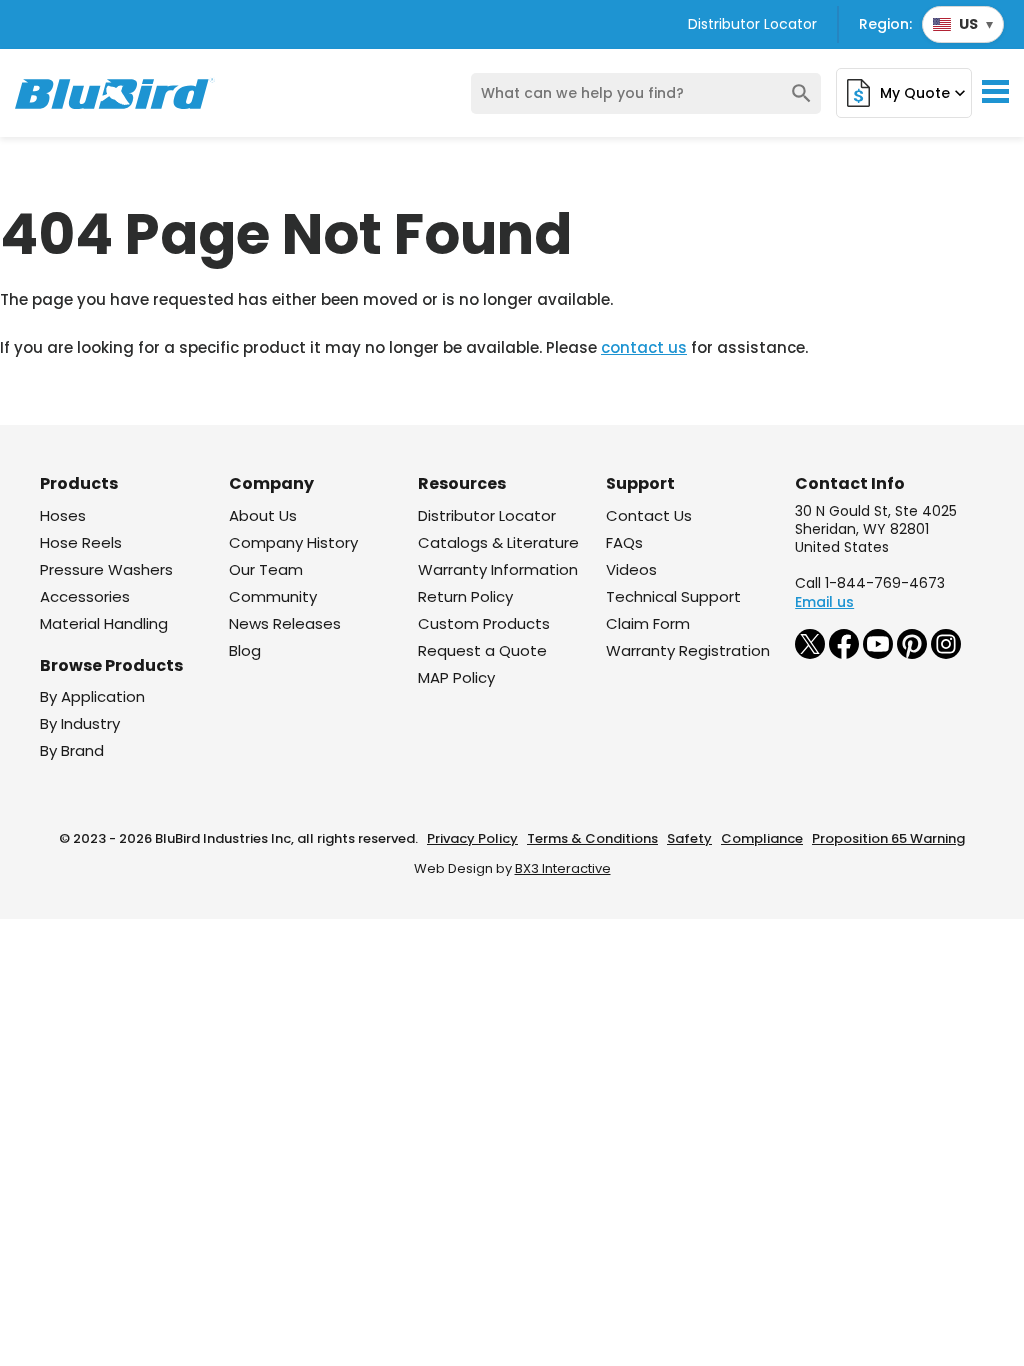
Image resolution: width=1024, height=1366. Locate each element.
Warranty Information (498, 569)
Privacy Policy (472, 838)
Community (273, 596)
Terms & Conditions (592, 838)
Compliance (762, 838)
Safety (689, 838)
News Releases (285, 623)
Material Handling (104, 623)
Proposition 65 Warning (888, 838)
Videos (631, 569)
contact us (644, 347)
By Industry (80, 723)
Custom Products (484, 623)
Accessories (85, 596)
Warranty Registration (688, 650)
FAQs (624, 542)
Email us (824, 602)
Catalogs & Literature (498, 542)
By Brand (72, 750)
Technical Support (673, 596)
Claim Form (648, 623)
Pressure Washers (106, 569)
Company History (293, 542)
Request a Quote (482, 650)
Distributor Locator (752, 24)
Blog (245, 650)
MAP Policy (456, 677)
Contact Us (649, 515)
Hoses (63, 515)
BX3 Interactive (563, 868)
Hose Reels (81, 542)
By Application (92, 696)
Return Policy (465, 596)
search (801, 93)
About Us (263, 515)
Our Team (266, 569)
